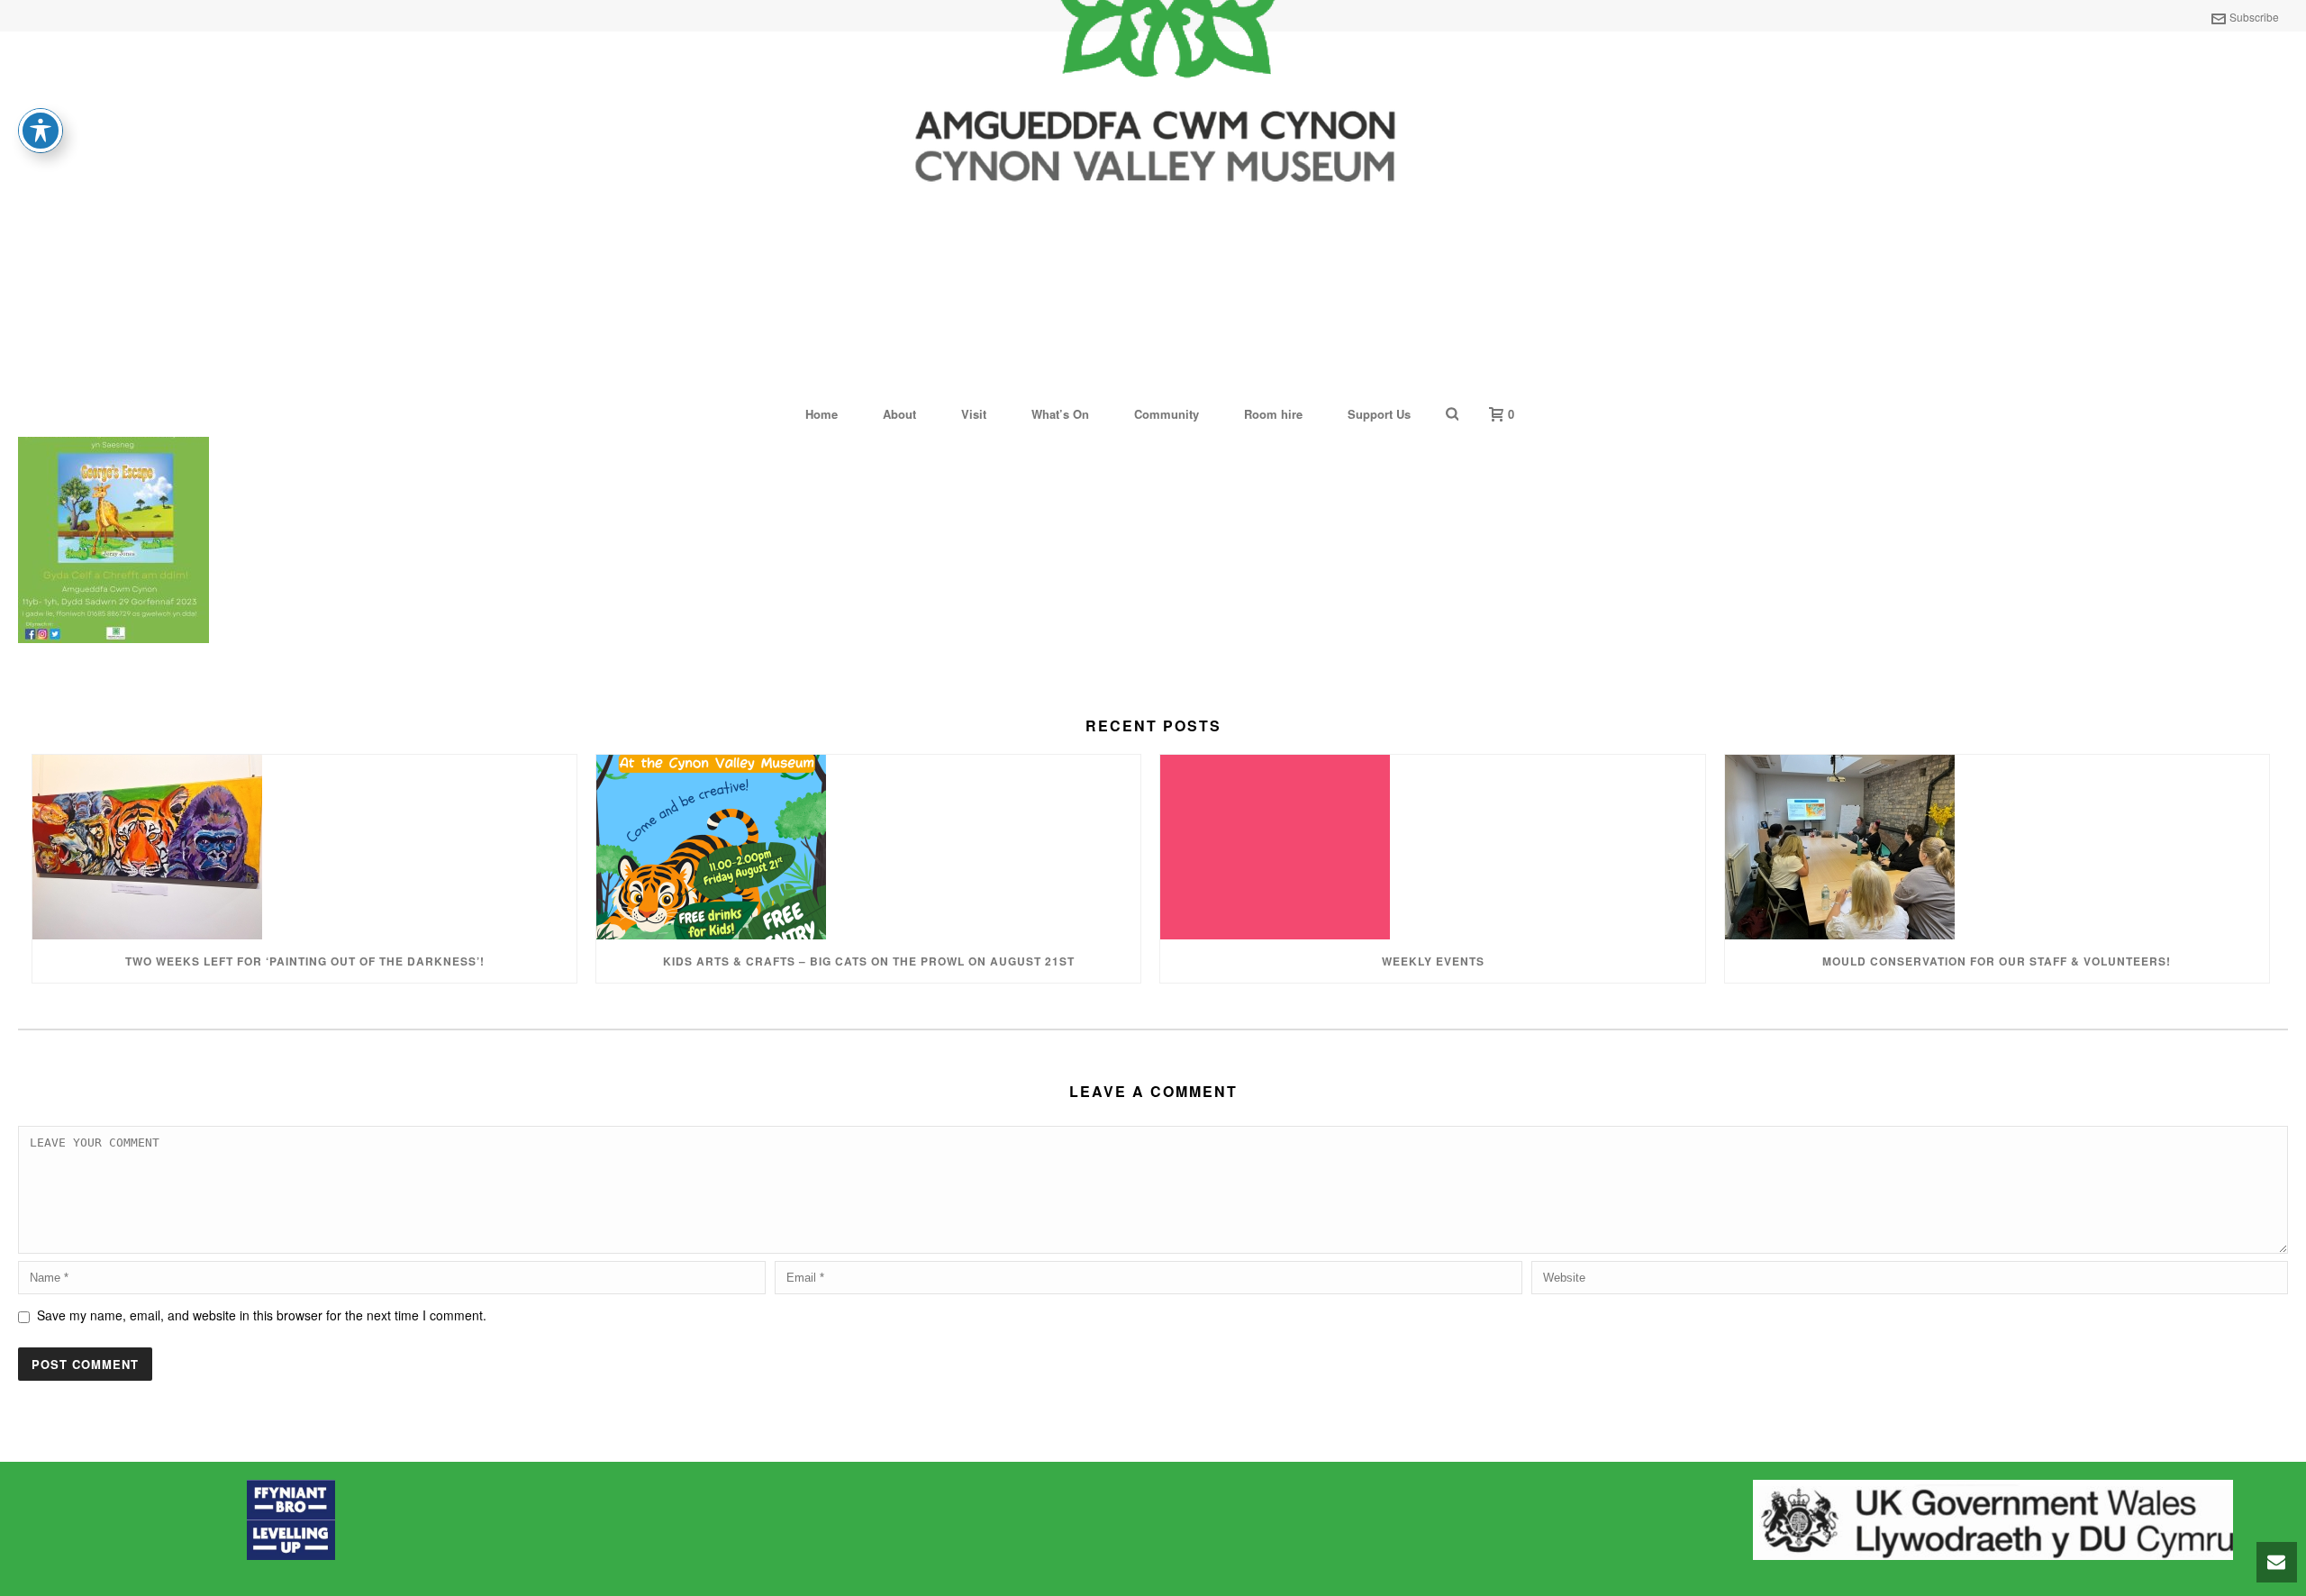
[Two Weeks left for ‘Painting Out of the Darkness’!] (304, 847)
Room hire (1273, 414)
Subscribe (2254, 17)
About (899, 414)
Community (1167, 414)
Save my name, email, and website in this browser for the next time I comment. (262, 1315)
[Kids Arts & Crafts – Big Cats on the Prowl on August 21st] (868, 847)
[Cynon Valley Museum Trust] (1153, 209)
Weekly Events (1433, 961)
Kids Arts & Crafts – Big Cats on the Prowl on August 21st (869, 961)
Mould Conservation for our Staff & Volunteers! (1997, 961)
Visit (974, 414)
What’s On (1060, 414)
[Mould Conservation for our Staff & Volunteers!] (1997, 847)
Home (822, 414)
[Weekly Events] (1432, 847)
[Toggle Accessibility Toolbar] (41, 131)
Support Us (1379, 414)
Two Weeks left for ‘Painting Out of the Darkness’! (305, 961)
